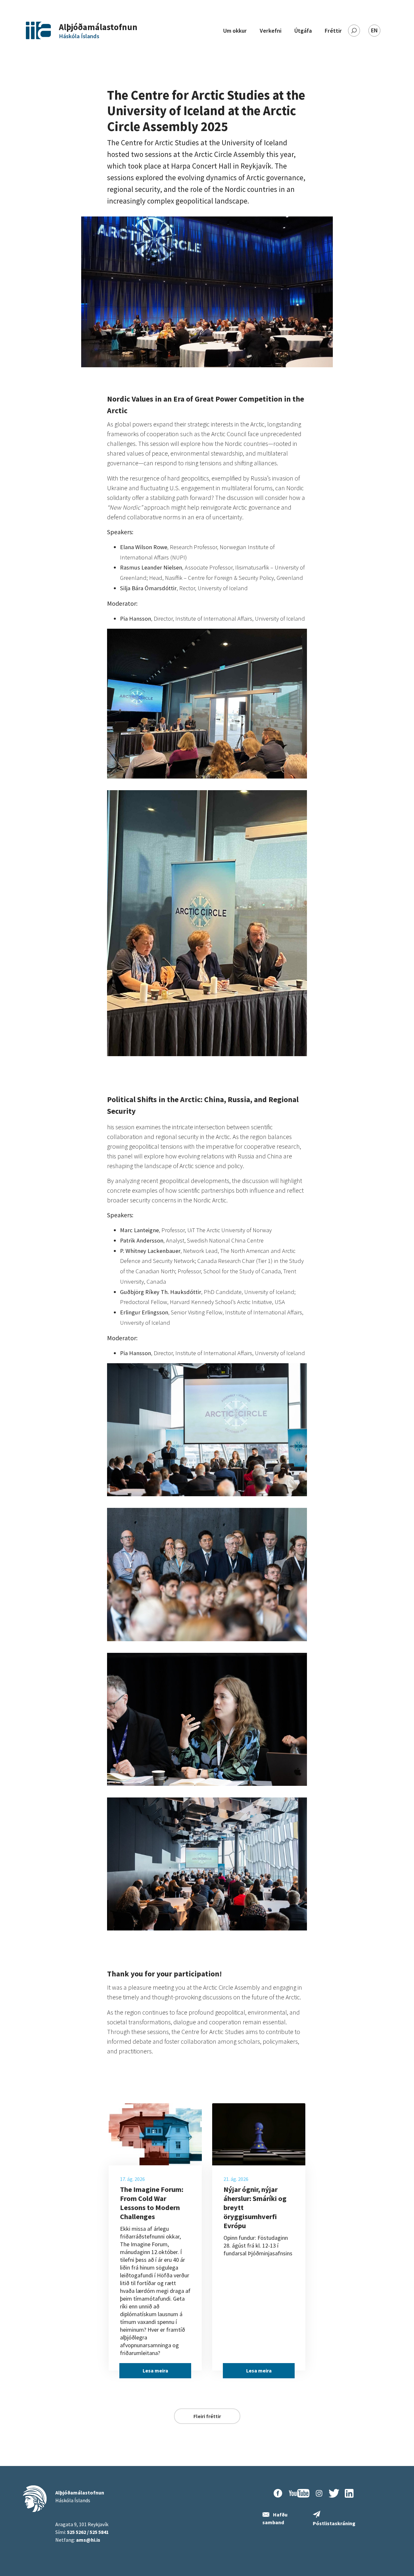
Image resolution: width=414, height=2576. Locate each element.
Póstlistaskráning (334, 2523)
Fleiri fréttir (207, 2416)
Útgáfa (303, 31)
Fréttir (333, 31)
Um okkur (235, 31)
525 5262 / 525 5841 (88, 2532)
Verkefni (271, 31)
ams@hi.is (88, 2540)
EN (374, 30)
